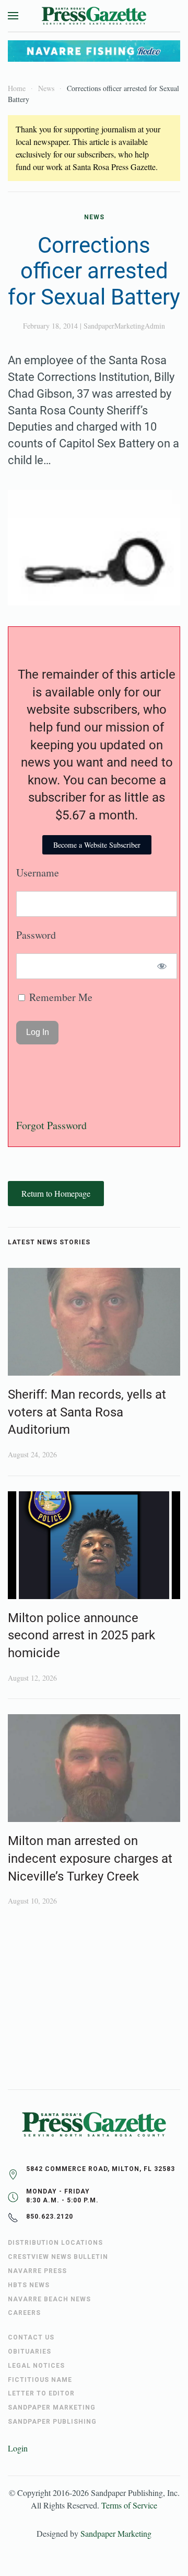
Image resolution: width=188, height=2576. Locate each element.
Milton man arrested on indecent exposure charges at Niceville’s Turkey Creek (90, 1858)
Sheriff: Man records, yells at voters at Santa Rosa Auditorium (87, 1412)
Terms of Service (129, 2505)
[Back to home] (94, 16)
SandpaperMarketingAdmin (124, 326)
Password (36, 935)
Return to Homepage (56, 1193)
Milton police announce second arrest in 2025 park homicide (81, 1635)
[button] (13, 16)
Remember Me (60, 997)
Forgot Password (51, 1125)
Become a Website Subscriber (97, 845)
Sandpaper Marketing (116, 2533)
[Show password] (162, 966)
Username (38, 873)
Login (18, 2448)
